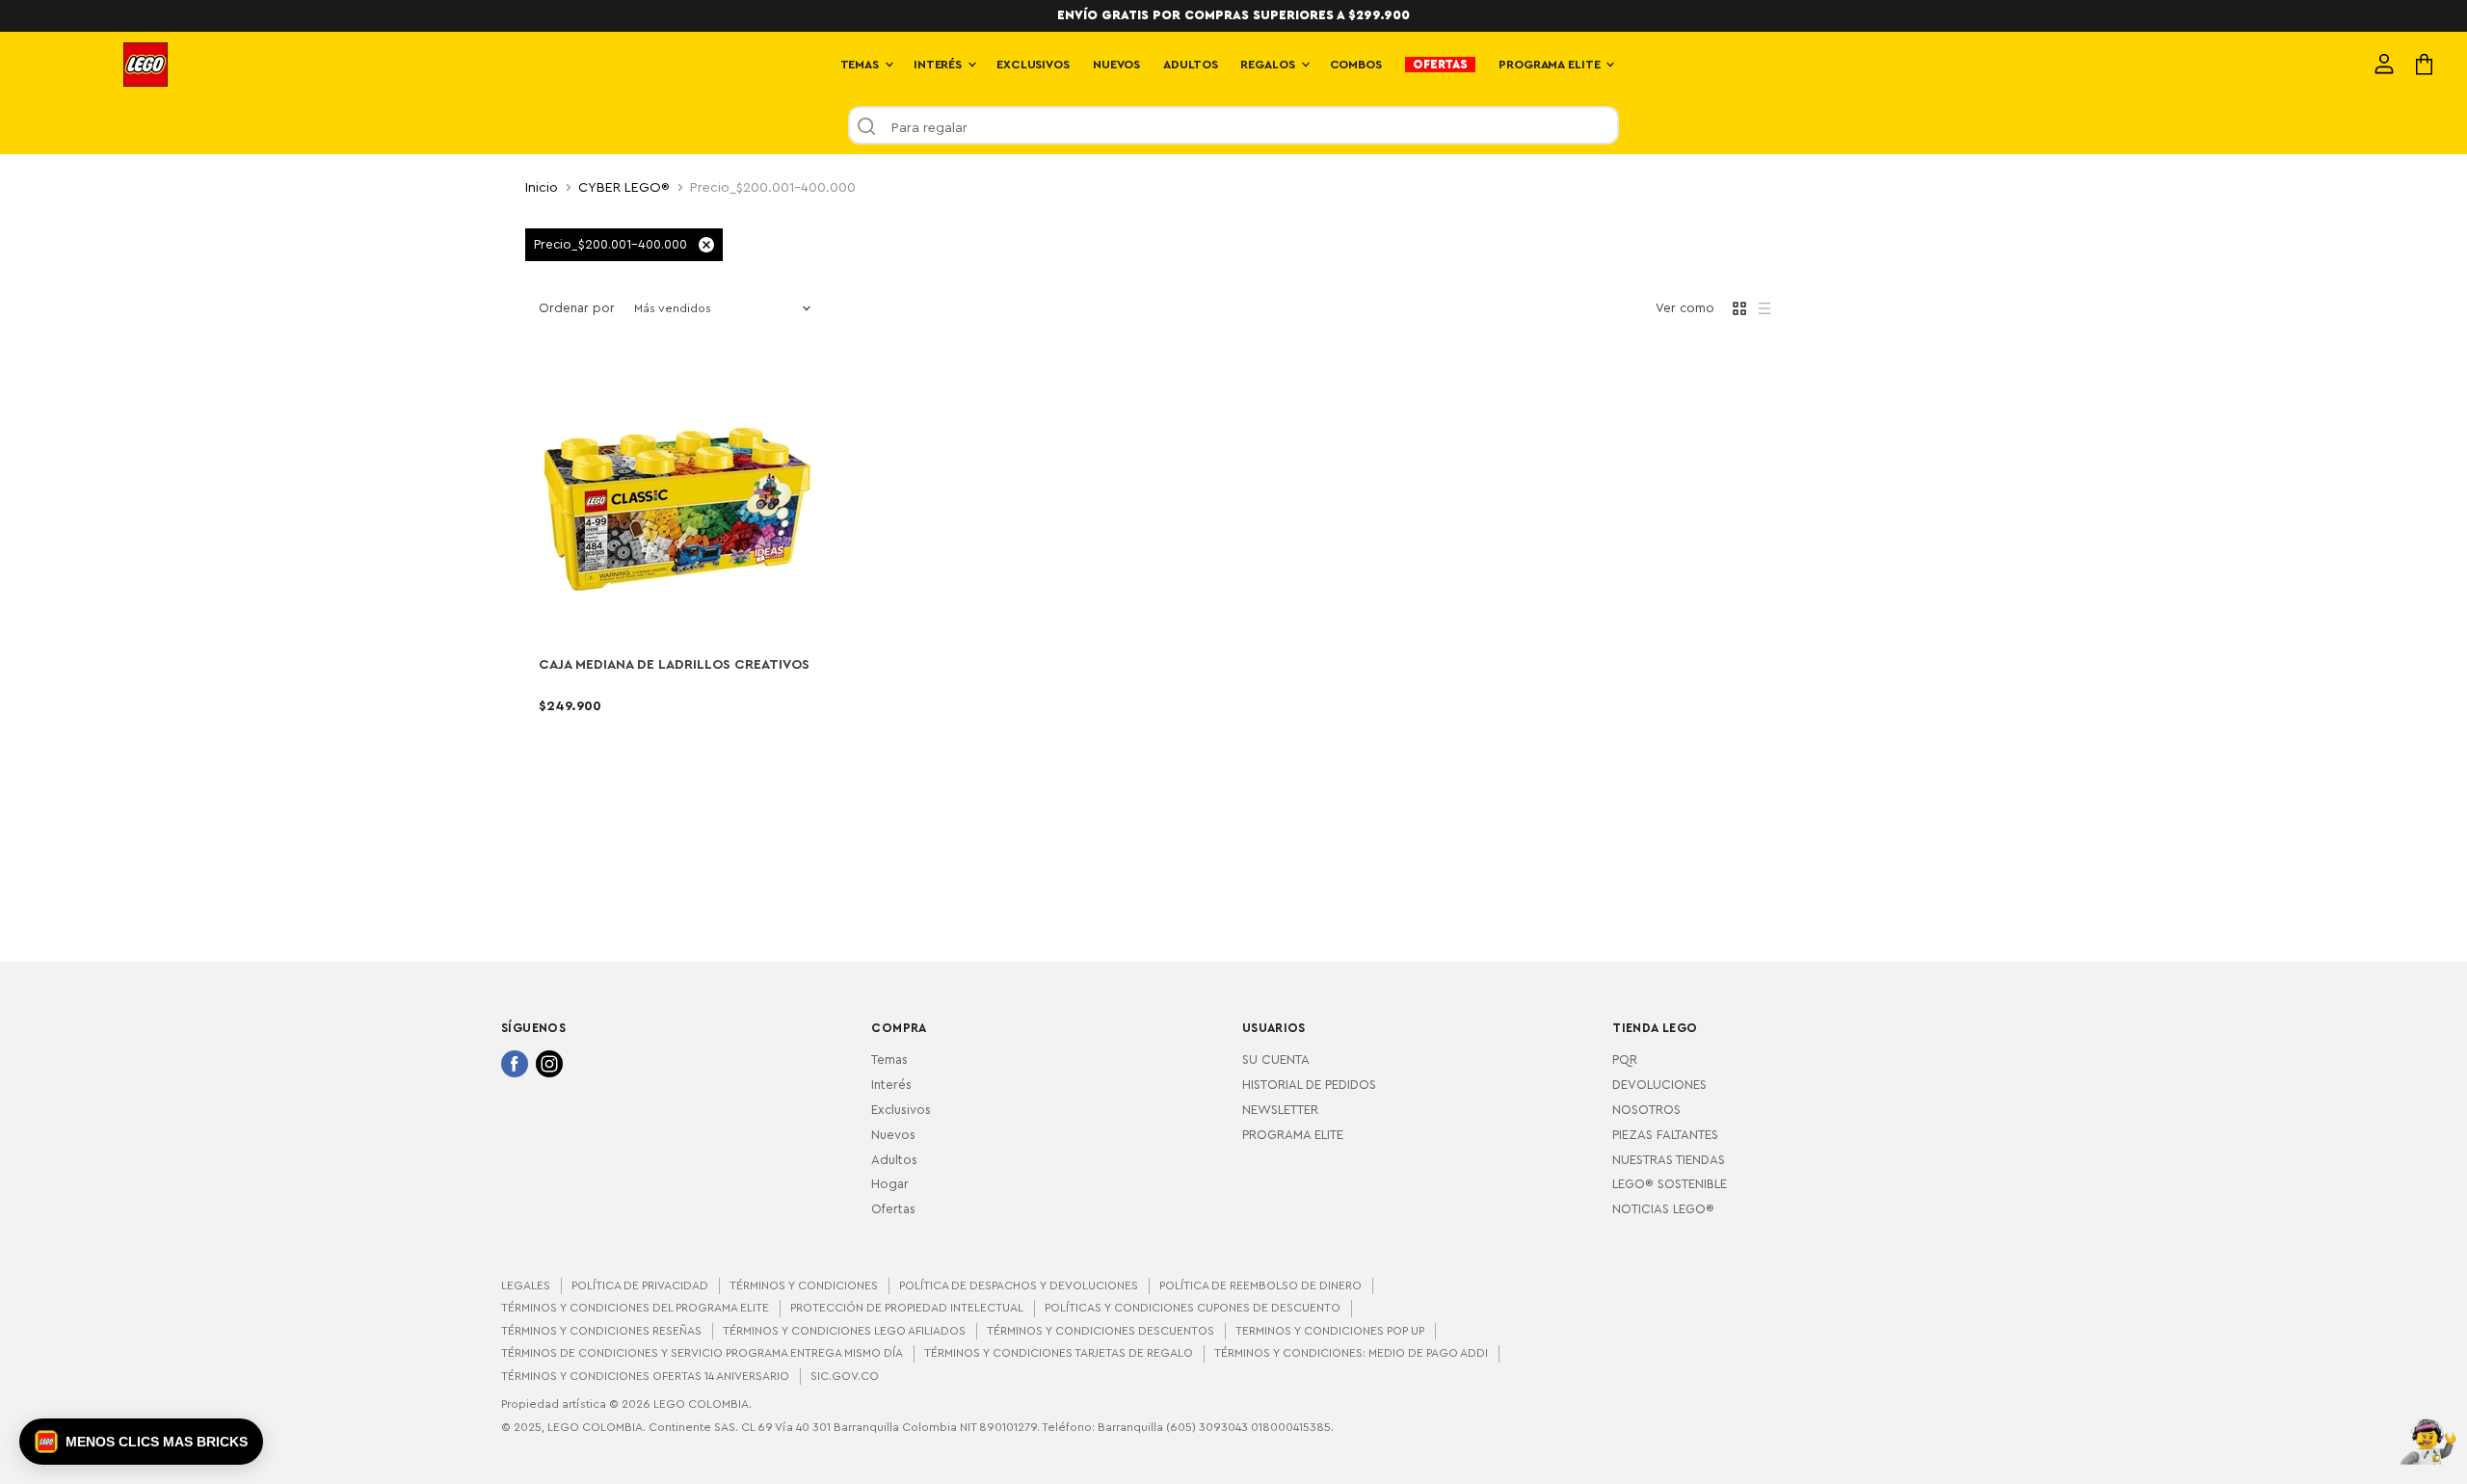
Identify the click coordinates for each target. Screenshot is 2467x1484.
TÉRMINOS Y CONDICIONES (804, 1285)
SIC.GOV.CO (845, 1376)
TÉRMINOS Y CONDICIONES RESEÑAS (601, 1331)
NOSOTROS (1646, 1110)
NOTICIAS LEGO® (1663, 1209)
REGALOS (1269, 65)
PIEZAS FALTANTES (1665, 1135)
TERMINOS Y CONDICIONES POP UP (1330, 1331)
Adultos (894, 1160)
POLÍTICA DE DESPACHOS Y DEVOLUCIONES (1019, 1285)
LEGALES (526, 1285)
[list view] (1764, 308)
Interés (891, 1085)
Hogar (890, 1184)
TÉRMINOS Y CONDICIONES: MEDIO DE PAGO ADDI (1351, 1353)
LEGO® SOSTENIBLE (1670, 1184)
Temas (889, 1060)
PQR (1625, 1060)
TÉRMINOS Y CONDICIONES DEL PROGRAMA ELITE (635, 1308)
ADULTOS (1190, 65)
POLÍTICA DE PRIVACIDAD (640, 1285)
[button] (141, 1442)
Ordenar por (577, 308)
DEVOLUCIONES (1659, 1085)
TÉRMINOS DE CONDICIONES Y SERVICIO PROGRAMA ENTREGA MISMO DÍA (702, 1353)
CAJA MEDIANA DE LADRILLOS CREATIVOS (674, 665)
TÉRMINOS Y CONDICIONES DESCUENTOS (1101, 1331)
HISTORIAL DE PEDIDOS (1309, 1085)
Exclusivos (901, 1110)
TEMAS (862, 65)
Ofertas (893, 1209)
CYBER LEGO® (624, 188)
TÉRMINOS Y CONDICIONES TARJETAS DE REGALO (1059, 1353)
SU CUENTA (1276, 1060)
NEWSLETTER (1280, 1110)
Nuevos (893, 1135)
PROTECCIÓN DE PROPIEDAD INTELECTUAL (907, 1308)
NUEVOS (1116, 65)
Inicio (542, 188)
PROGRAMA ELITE (1551, 65)
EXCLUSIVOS (1033, 65)
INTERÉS (940, 65)
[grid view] (1739, 308)
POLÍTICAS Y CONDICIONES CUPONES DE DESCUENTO (1193, 1308)
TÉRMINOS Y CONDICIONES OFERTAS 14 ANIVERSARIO (645, 1376)
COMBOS (1356, 65)
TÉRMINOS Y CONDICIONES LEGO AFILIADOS (844, 1331)
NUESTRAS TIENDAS (1669, 1160)
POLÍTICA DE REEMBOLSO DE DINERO (1260, 1285)
